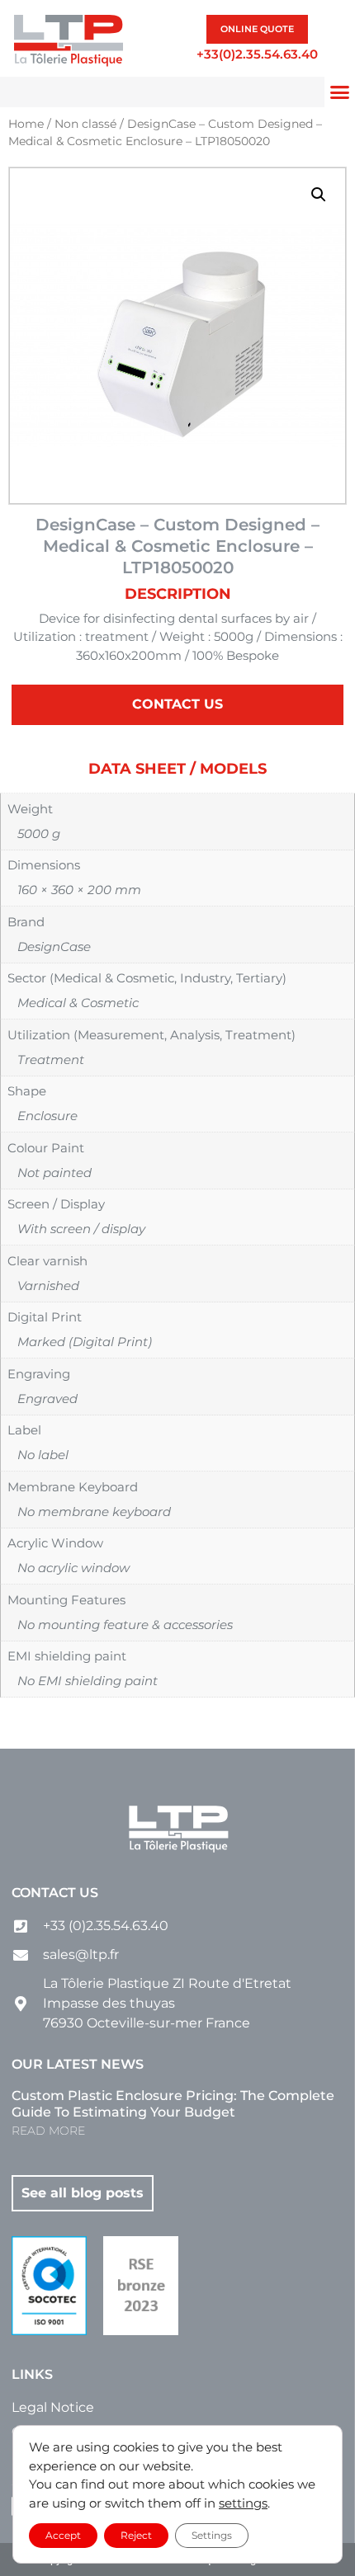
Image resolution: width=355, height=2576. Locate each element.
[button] (319, 195)
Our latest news (78, 2064)
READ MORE (48, 2131)
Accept (63, 2535)
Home (26, 124)
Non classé (85, 124)
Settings (212, 2535)
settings (243, 2503)
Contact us (55, 1893)
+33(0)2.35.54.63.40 (257, 54)
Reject (136, 2535)
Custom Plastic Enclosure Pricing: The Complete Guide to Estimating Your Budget (173, 2104)
